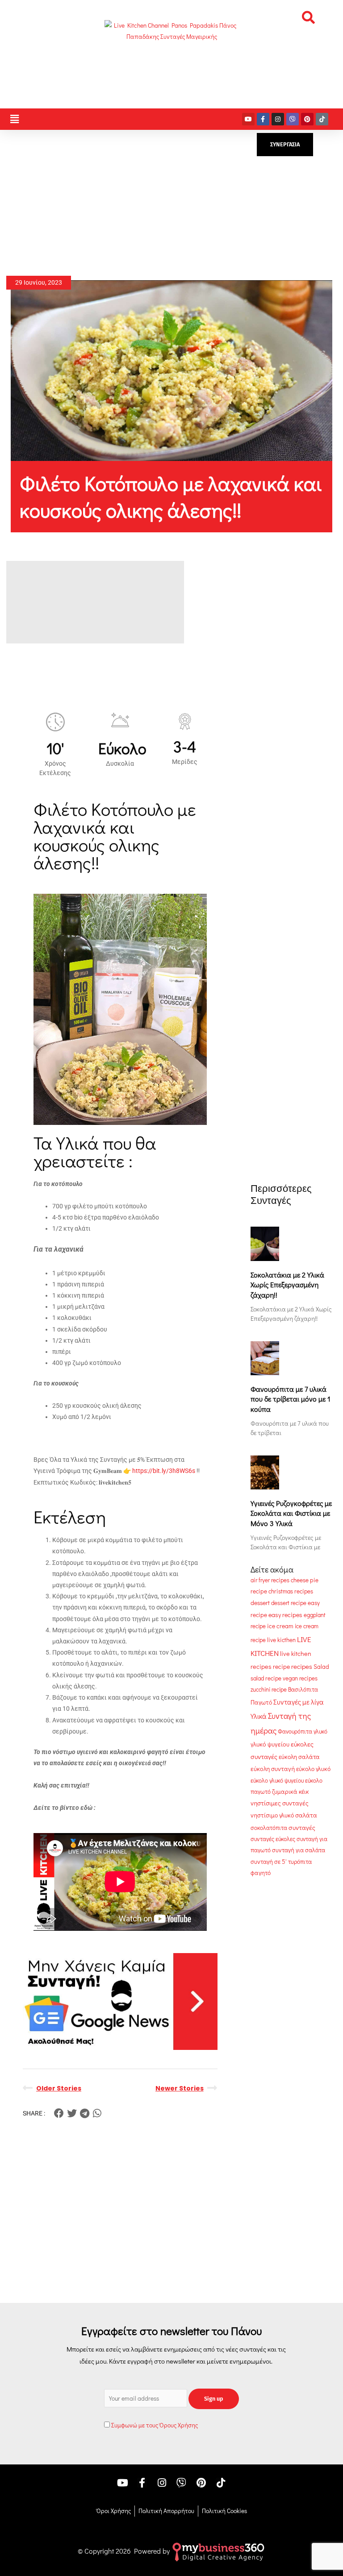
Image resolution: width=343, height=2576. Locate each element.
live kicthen (281, 1640)
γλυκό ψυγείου (270, 1744)
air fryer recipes (270, 1580)
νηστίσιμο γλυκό (272, 1815)
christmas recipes (291, 1591)
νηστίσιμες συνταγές (280, 1803)
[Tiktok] (322, 119)
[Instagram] (278, 119)
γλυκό (320, 1731)
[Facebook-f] (263, 119)
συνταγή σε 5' (269, 1862)
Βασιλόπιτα (303, 1689)
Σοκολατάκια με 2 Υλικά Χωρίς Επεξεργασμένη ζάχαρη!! (287, 1285)
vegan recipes (300, 1678)
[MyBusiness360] (218, 2551)
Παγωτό (261, 1702)
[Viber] (293, 119)
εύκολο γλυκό (313, 1769)
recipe (281, 1667)
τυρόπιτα (300, 1862)
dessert (260, 1603)
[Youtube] (248, 119)
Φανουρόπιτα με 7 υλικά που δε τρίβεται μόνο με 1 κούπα (291, 1399)
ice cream (280, 1626)
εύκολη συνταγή (273, 1769)
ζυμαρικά (285, 1792)
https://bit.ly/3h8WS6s (164, 1471)
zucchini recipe (269, 1689)
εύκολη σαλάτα (299, 1757)
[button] (308, 17)
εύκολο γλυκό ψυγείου (277, 1780)
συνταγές (302, 1827)
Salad (321, 1667)
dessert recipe (289, 1603)
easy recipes (285, 1615)
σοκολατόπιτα (269, 1827)
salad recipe (266, 1678)
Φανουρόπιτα (295, 1731)
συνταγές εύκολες (273, 1839)
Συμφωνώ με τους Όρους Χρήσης (155, 2425)
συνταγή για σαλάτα (299, 1850)
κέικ (304, 1792)
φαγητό (261, 1873)
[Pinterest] (307, 119)
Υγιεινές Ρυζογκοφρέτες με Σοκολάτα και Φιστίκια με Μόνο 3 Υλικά (291, 1513)
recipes (302, 1666)
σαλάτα (306, 1815)
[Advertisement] (172, 203)
